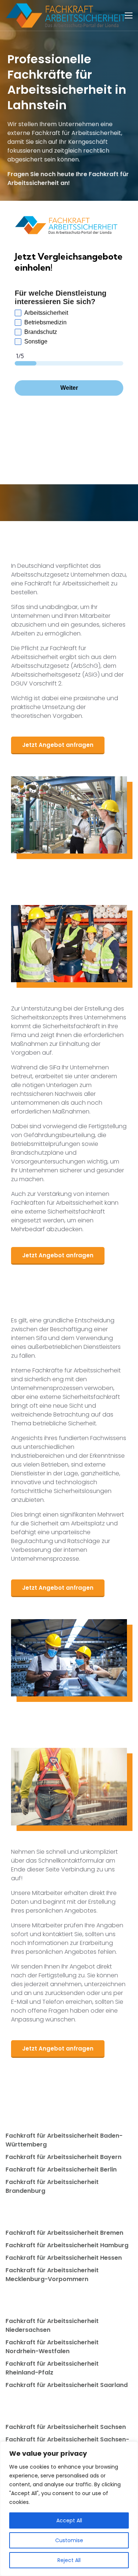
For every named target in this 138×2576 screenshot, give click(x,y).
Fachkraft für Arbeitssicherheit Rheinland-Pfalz (52, 2368)
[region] (69, 2509)
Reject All (69, 2560)
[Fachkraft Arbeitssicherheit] (69, 15)
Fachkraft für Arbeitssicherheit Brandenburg (52, 2186)
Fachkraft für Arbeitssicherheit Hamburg (67, 2245)
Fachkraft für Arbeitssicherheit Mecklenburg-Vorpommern (52, 2275)
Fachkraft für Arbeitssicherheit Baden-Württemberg (64, 2140)
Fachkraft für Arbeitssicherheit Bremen (64, 2233)
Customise (69, 2540)
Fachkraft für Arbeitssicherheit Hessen (64, 2258)
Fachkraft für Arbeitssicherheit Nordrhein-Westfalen (52, 2347)
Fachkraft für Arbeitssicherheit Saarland (67, 2385)
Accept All (69, 2520)
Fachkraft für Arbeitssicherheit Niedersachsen (52, 2325)
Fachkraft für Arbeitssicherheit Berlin (61, 2169)
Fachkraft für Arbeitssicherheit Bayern (63, 2157)
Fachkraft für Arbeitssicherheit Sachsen (66, 2427)
